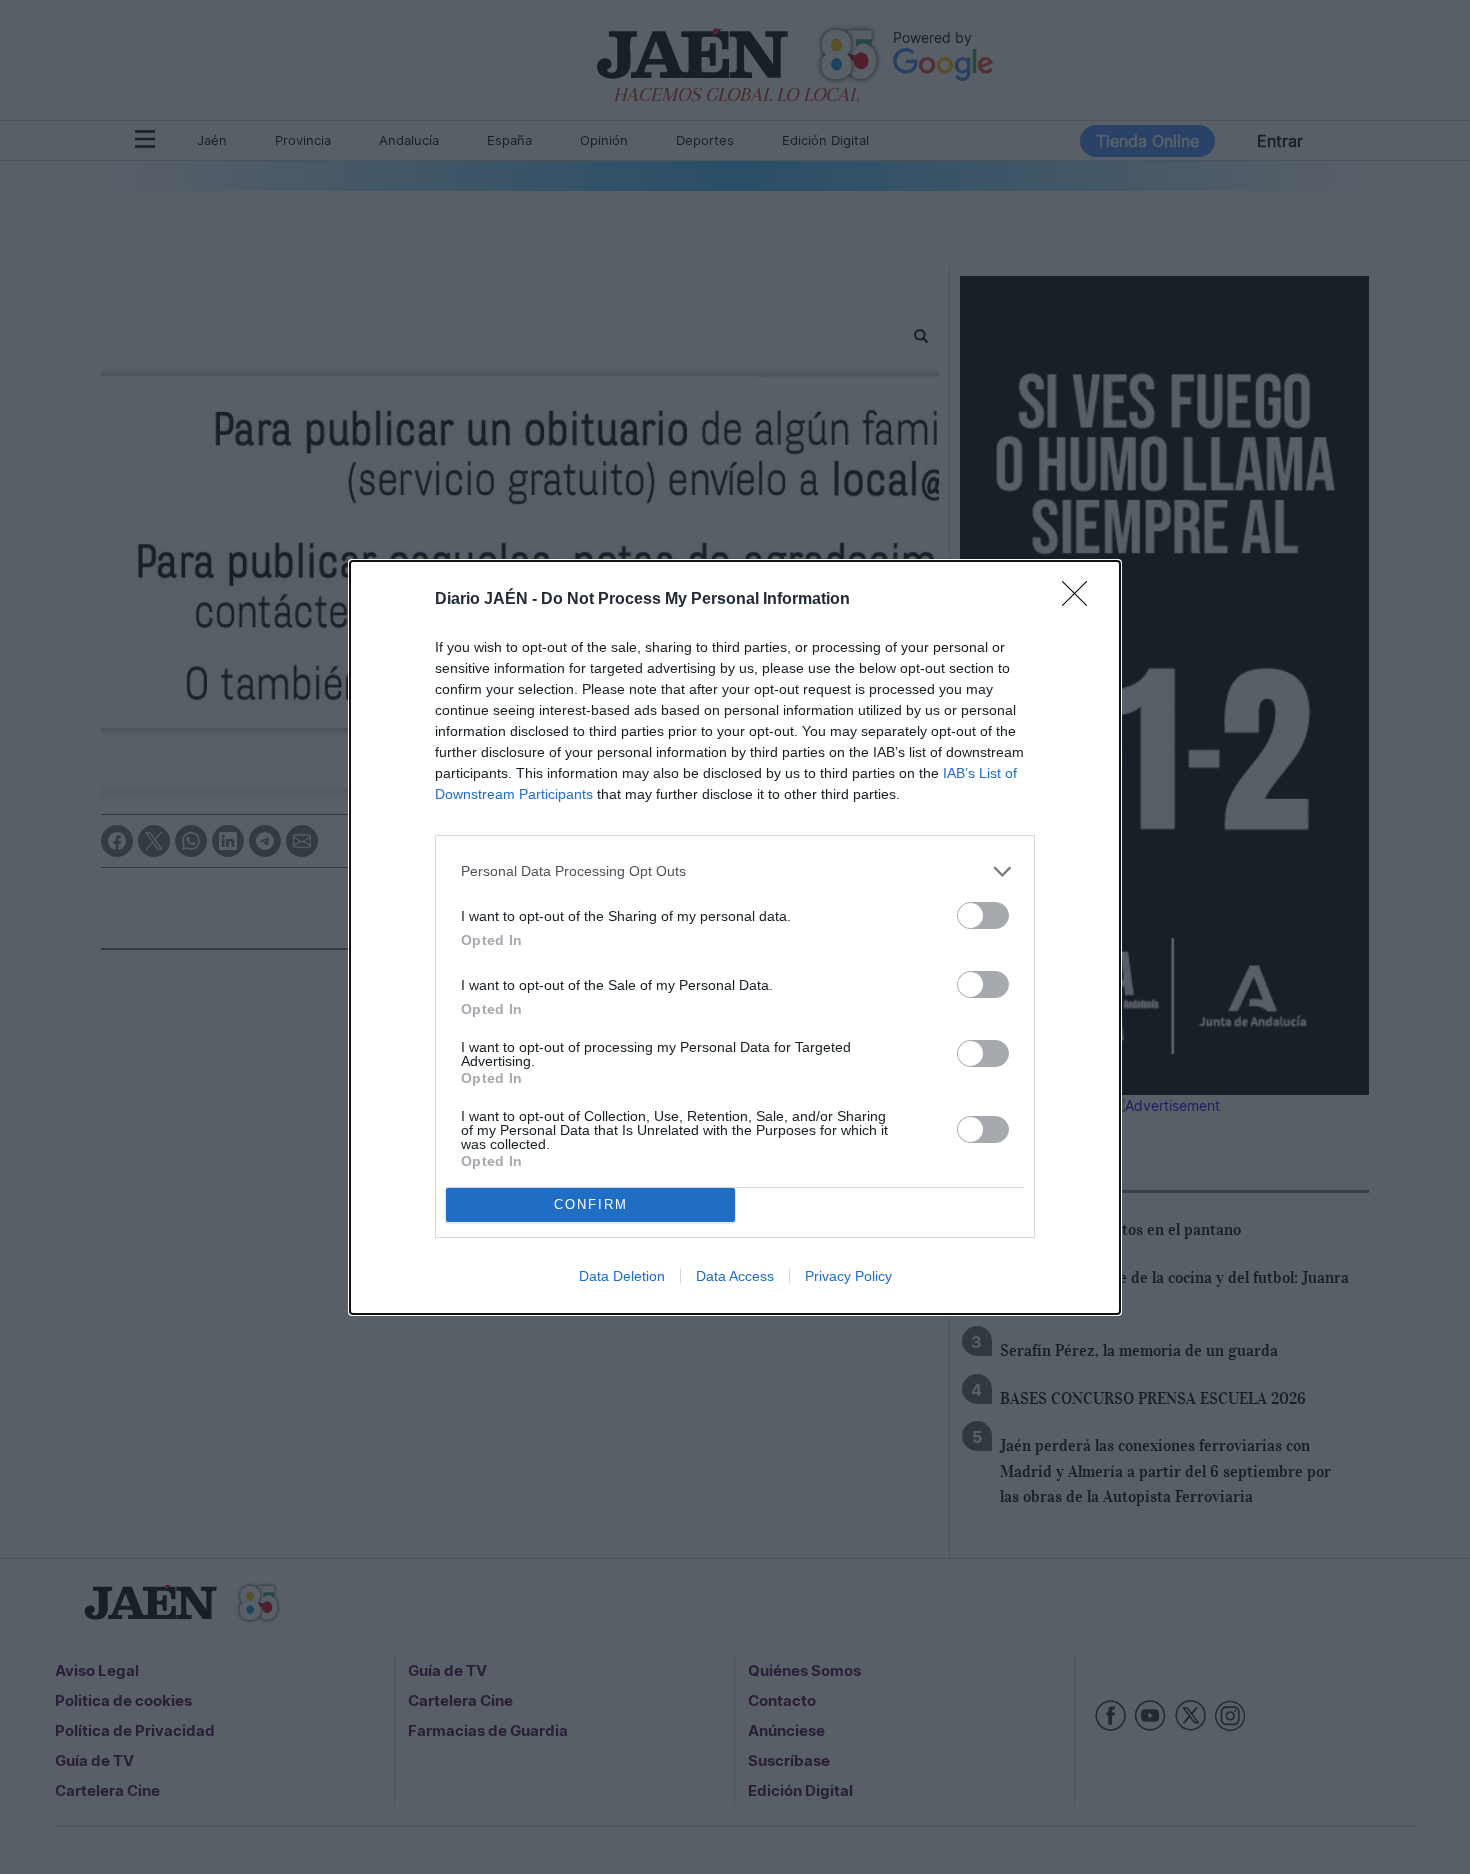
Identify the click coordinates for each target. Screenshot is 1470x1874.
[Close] (1081, 600)
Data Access (735, 1276)
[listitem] (735, 871)
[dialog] (735, 937)
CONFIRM (591, 1204)
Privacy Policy (848, 1276)
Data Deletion (622, 1276)
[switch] (983, 915)
